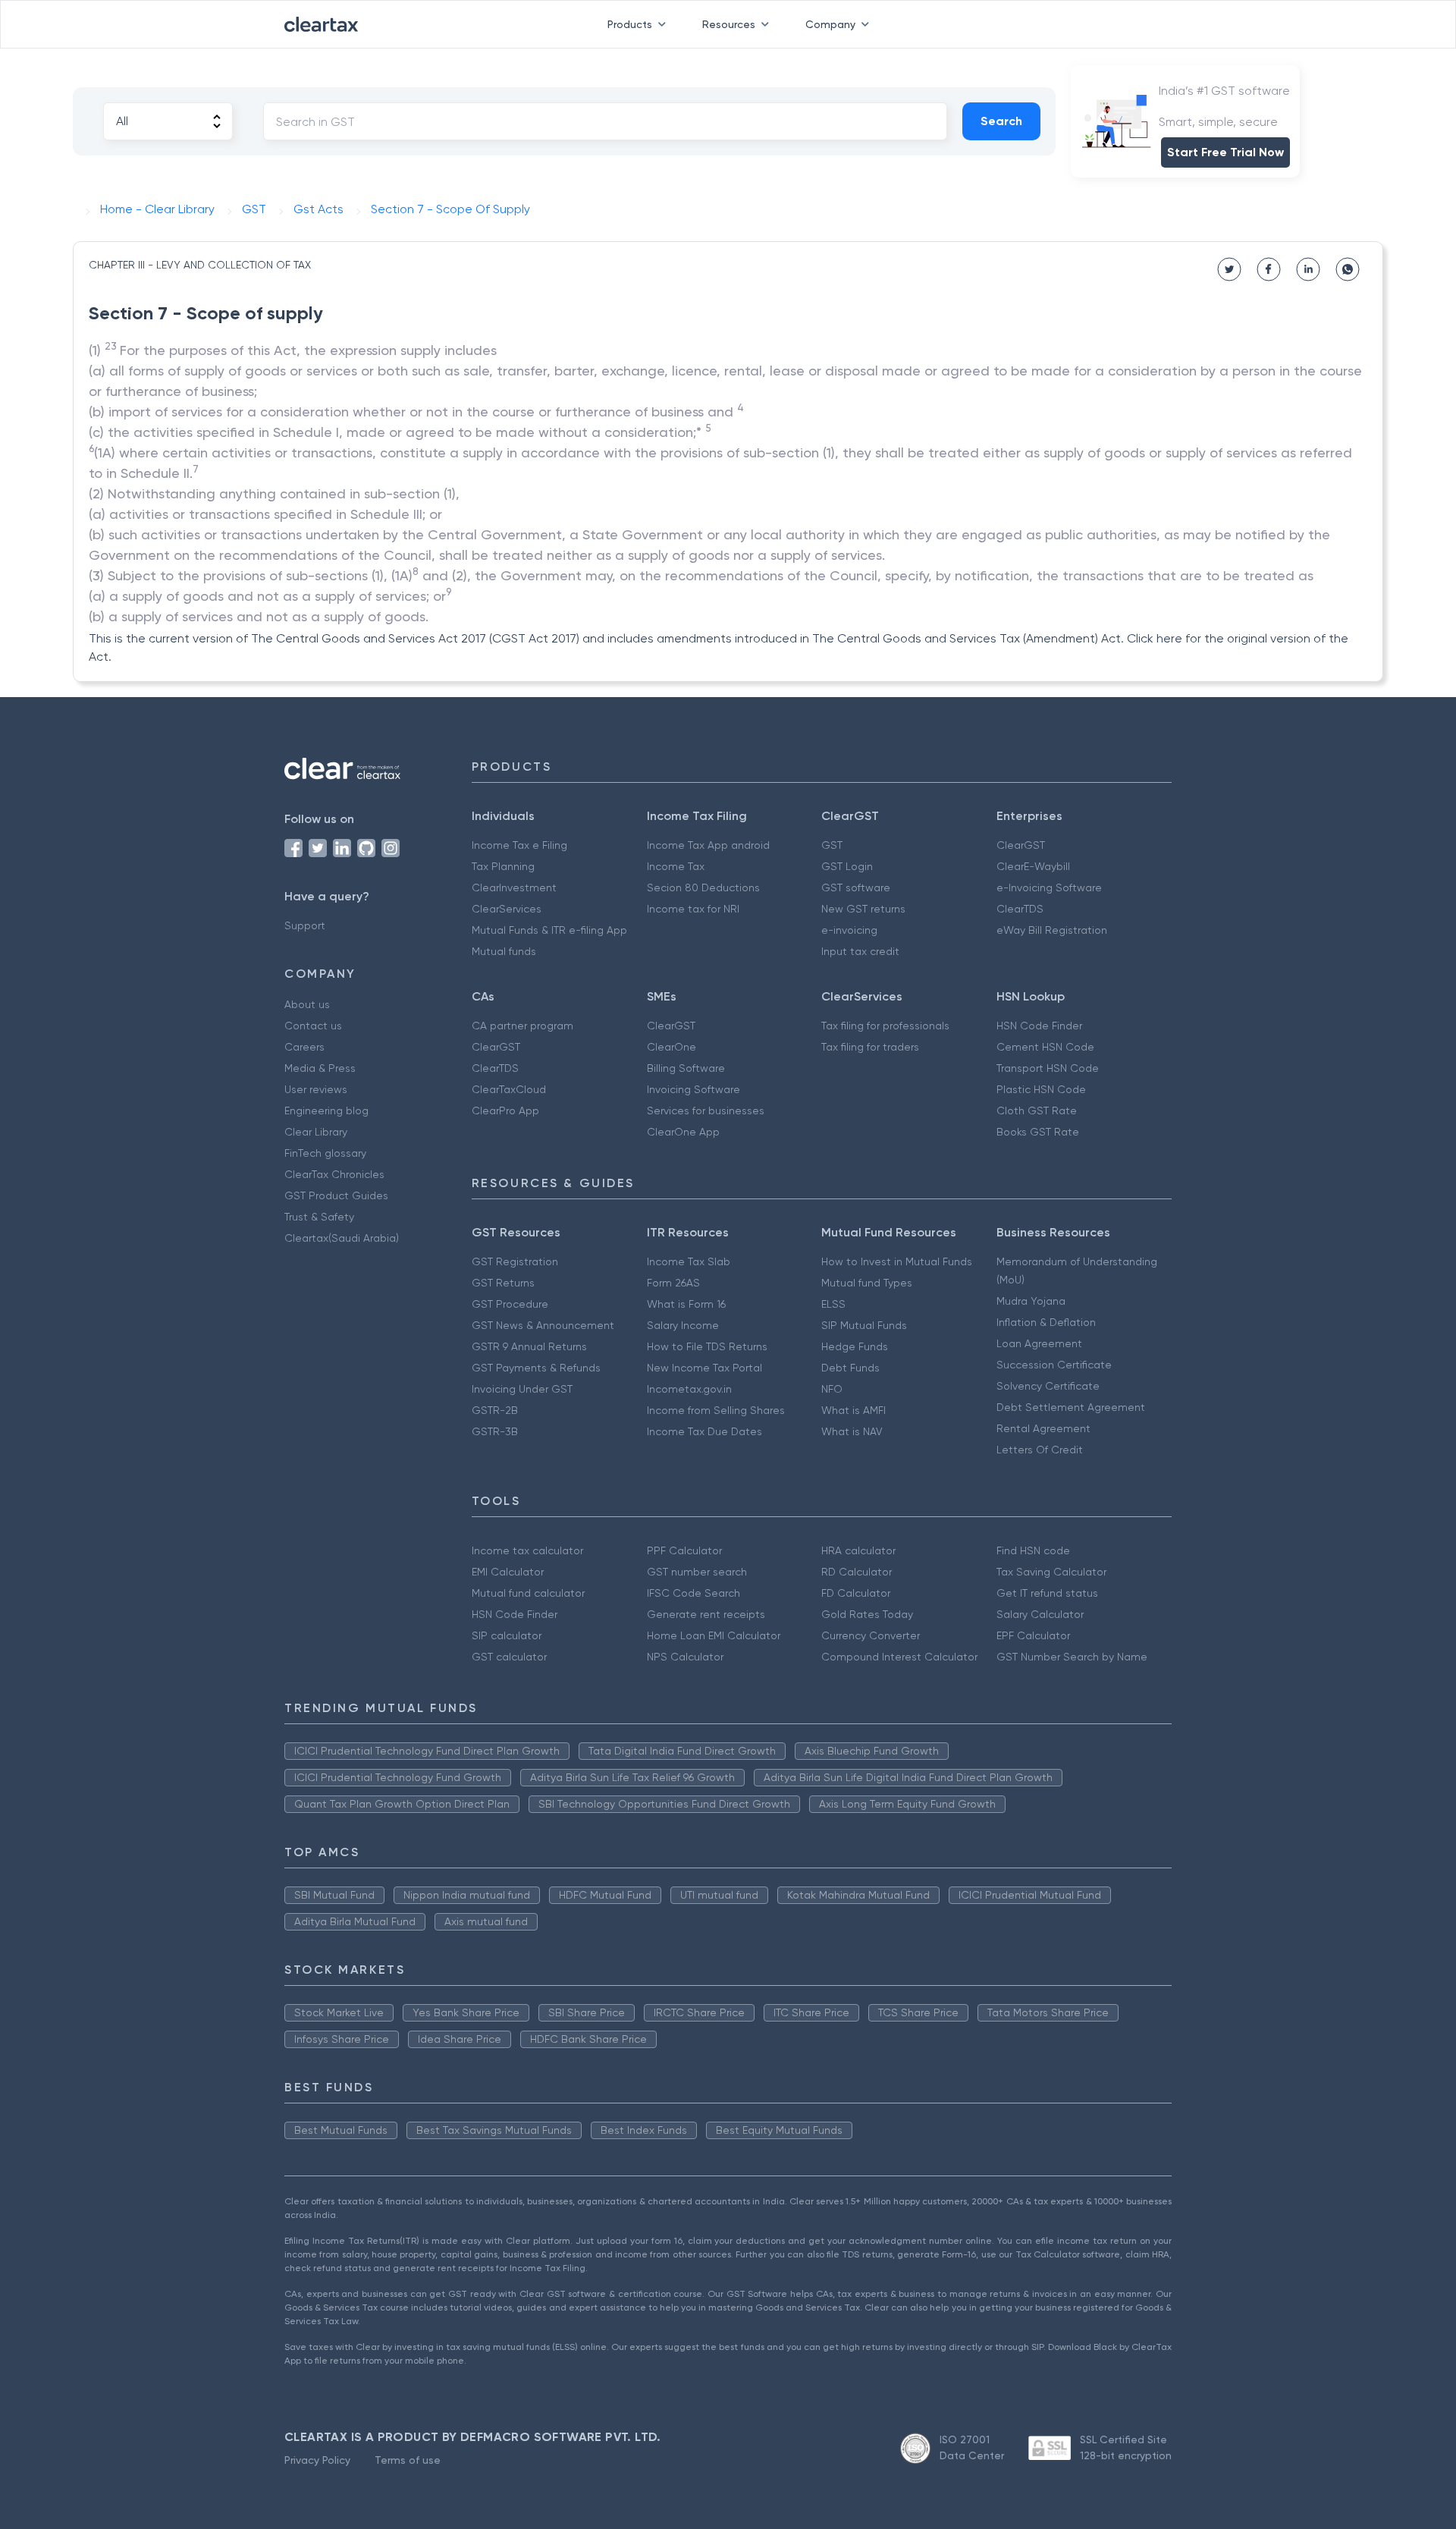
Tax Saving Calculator (1051, 1572)
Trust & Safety (319, 1217)
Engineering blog (326, 1111)
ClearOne (672, 1047)
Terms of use (408, 2460)
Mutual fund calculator (528, 1593)
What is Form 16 (686, 1304)
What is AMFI (854, 1410)
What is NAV (852, 1431)
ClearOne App (683, 1132)
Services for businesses (706, 1111)
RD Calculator (857, 1572)
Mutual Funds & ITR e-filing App (549, 930)
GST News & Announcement (543, 1325)
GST (832, 845)
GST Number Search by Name (1072, 1657)
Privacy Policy (317, 2460)
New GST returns (863, 909)
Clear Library (316, 1132)
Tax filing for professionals (885, 1026)
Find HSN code (1033, 1550)
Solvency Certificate (1048, 1386)
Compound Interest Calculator (899, 1657)
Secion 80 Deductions (703, 888)
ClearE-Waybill (1033, 866)
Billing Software (686, 1068)
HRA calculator (858, 1550)
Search (1001, 121)
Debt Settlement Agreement (1071, 1407)
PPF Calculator (684, 1550)
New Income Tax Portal (704, 1368)
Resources (729, 24)
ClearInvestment (514, 888)
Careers (304, 1047)
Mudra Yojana (1031, 1301)
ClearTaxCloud (509, 1089)
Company (830, 24)
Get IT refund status (1047, 1593)
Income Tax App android (708, 845)
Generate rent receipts (706, 1614)
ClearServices (507, 909)
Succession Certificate (1054, 1365)
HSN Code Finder (1039, 1026)
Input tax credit (860, 951)
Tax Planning (503, 866)
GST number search (697, 1572)
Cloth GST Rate (1037, 1111)
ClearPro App (505, 1111)
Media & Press (320, 1068)
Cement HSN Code (1045, 1047)
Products (630, 24)
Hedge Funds (855, 1346)
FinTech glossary (325, 1153)
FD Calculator (856, 1593)
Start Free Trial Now (1225, 152)
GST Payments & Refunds (536, 1368)
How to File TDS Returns (707, 1346)
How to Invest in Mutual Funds (897, 1261)
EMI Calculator (508, 1572)
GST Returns (503, 1283)
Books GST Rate (1038, 1132)
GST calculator (509, 1657)
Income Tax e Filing (519, 845)
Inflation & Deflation (1046, 1322)
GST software (856, 888)
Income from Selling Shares (716, 1410)
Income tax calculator (527, 1550)
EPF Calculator (1033, 1635)
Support (305, 925)
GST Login (847, 866)
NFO (832, 1389)
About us (307, 1004)
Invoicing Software (693, 1089)
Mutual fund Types (867, 1283)
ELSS (833, 1304)
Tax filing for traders (870, 1047)
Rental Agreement (1043, 1428)
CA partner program (522, 1026)
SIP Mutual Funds (864, 1325)
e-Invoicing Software (1049, 888)
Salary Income (683, 1325)
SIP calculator (507, 1635)
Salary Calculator (1040, 1614)
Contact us (313, 1026)
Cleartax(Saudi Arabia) (342, 1238)
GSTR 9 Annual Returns (529, 1346)
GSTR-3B (495, 1431)
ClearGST (1021, 845)
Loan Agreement (1039, 1343)
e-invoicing (849, 930)
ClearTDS (1020, 909)
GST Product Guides (336, 1195)
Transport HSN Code (1048, 1068)
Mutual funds (504, 951)
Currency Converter (871, 1635)
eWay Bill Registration (1052, 930)
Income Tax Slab (689, 1261)
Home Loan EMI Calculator (714, 1635)
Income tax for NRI (693, 909)
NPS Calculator (685, 1657)
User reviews (316, 1089)
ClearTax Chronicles (334, 1174)
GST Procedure (510, 1304)
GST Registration (515, 1261)
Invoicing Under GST (522, 1389)
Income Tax (676, 866)
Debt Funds (850, 1368)
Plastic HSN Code (1041, 1089)
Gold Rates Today (867, 1614)
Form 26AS (673, 1283)
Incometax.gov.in (689, 1389)
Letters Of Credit (1040, 1450)
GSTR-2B (495, 1410)
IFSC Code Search (693, 1593)
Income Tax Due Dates (704, 1431)
